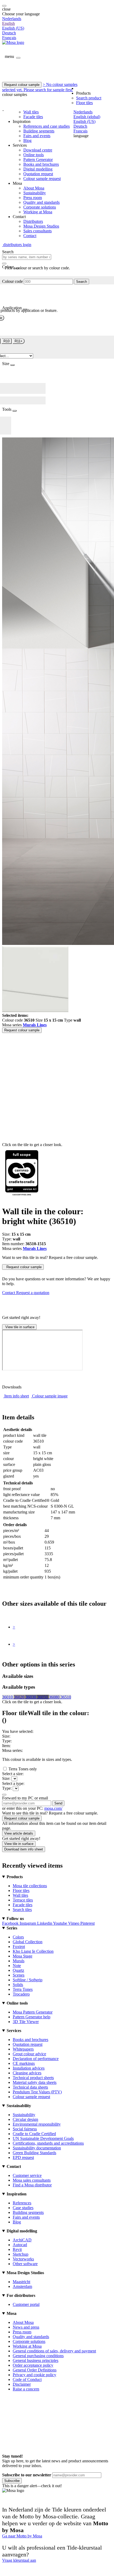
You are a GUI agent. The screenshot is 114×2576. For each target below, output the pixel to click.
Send (58, 1803)
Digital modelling (38, 169)
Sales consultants (38, 231)
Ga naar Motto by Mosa (22, 2536)
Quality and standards (41, 202)
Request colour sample (22, 85)
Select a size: (13, 1774)
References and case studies (47, 126)
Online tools (34, 155)
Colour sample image (50, 1396)
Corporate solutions (40, 207)
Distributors (33, 221)
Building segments (39, 131)
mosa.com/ (53, 1808)
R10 (6, 341)
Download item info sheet (24, 1849)
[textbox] (27, 257)
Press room (33, 198)
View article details (19, 1833)
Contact (30, 236)
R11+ (19, 341)
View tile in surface (19, 1327)
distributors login (17, 245)
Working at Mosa (38, 212)
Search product (89, 98)
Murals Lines (35, 1025)
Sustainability (35, 193)
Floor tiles (84, 103)
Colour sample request (42, 179)
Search (82, 282)
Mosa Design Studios (41, 226)
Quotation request (38, 174)
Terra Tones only (23, 1769)
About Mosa (34, 188)
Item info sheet (17, 1396)
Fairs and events (37, 136)
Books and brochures (41, 164)
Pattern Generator (38, 160)
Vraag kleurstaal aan (19, 2560)
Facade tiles (33, 117)
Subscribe (12, 2481)
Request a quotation (33, 1293)
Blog (27, 140)
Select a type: (13, 1783)
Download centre (38, 150)
